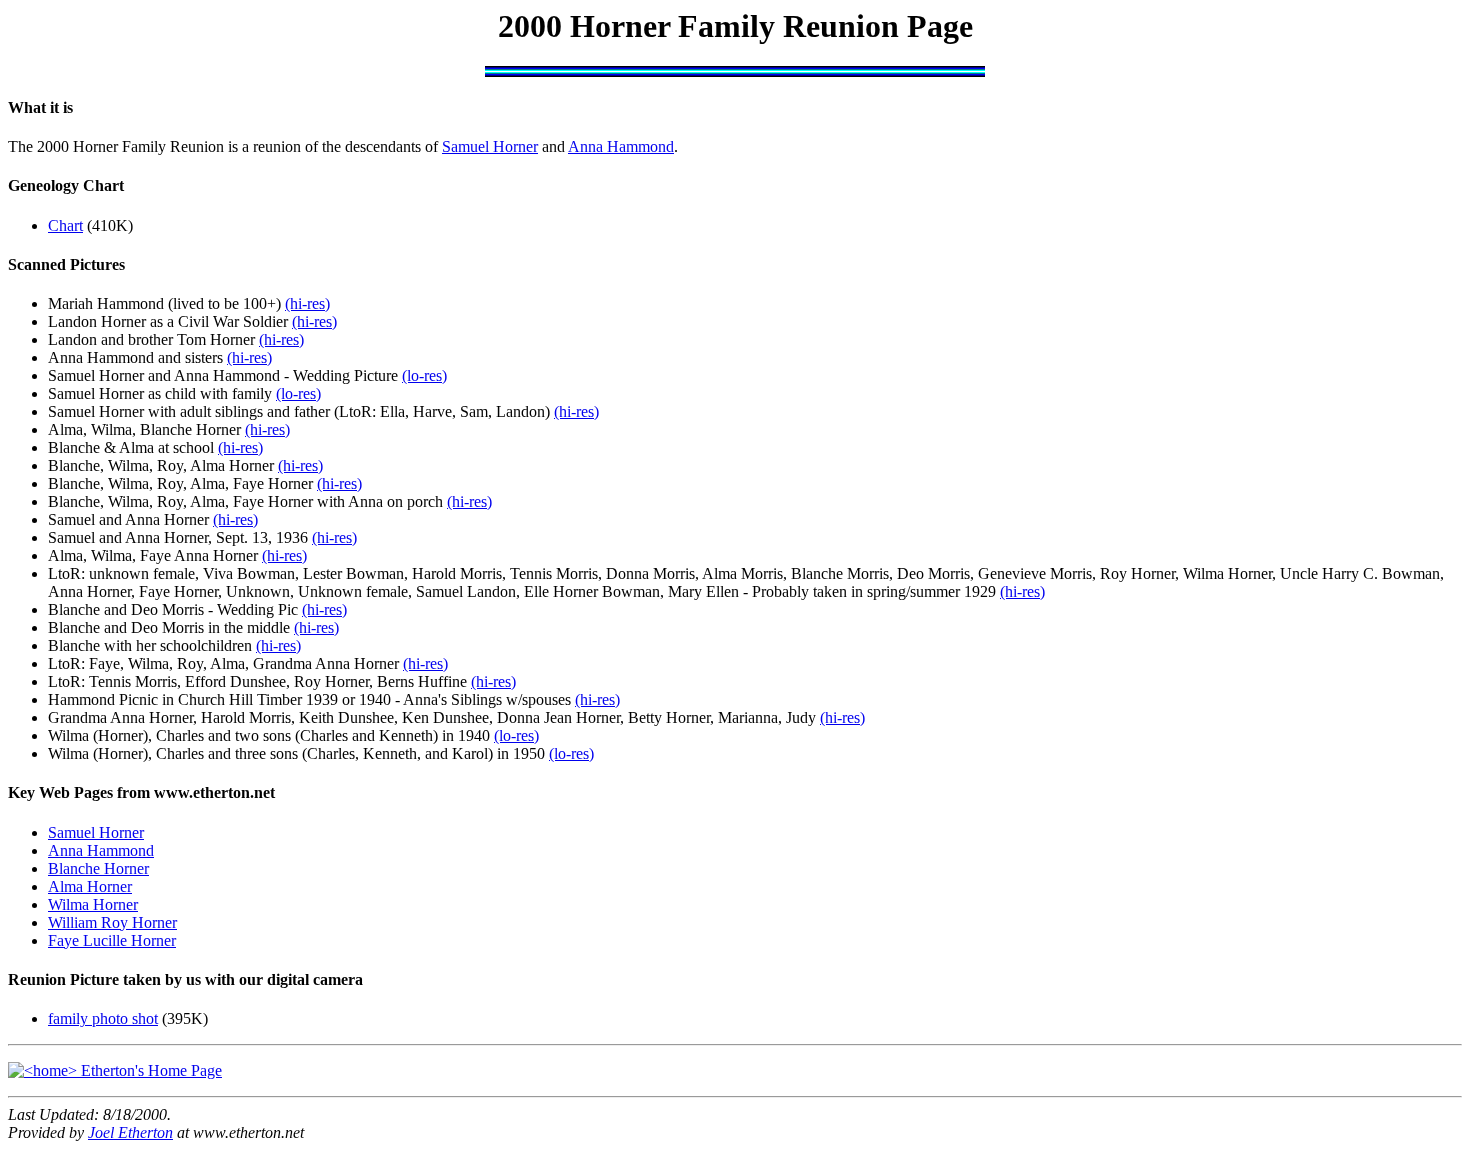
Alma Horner (90, 886)
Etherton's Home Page (149, 1070)
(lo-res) (424, 375)
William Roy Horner (112, 922)
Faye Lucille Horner (112, 940)
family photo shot (103, 1018)
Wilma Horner (93, 904)
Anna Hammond (621, 146)
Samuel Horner (490, 146)
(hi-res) (307, 303)
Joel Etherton (130, 1132)
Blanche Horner (98, 868)
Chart (65, 225)
